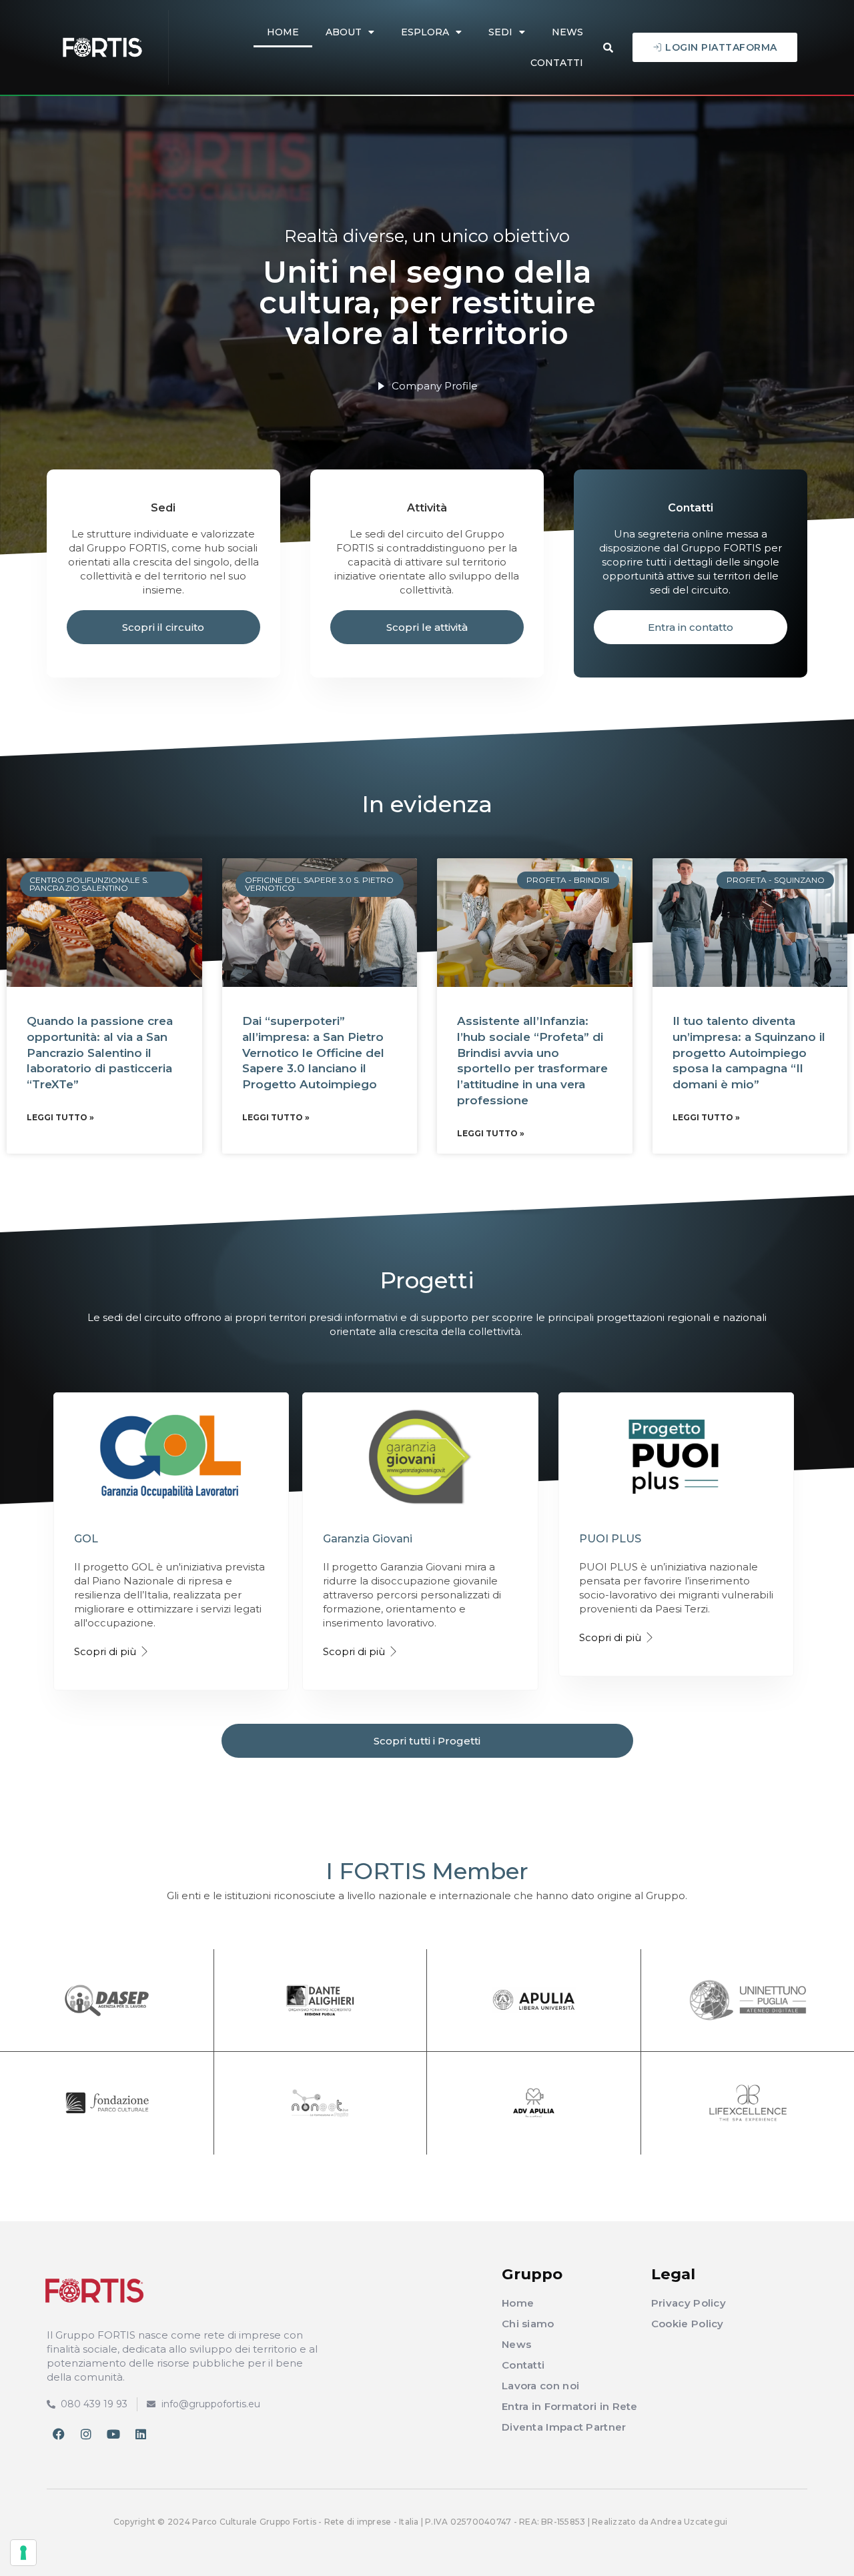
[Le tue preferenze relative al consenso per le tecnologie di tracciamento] (23, 2553)
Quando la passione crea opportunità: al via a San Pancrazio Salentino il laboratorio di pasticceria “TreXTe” (100, 1053)
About (344, 32)
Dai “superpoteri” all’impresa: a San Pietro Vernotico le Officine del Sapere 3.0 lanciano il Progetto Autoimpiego (313, 1053)
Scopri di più (105, 1651)
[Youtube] (113, 2434)
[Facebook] (59, 2434)
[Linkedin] (141, 2434)
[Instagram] (86, 2434)
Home (283, 32)
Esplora (425, 32)
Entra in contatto (691, 627)
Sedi (500, 32)
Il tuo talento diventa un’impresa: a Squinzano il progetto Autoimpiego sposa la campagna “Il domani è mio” (749, 1053)
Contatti (557, 63)
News (567, 32)
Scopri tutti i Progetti (427, 1741)
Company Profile (435, 386)
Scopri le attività (427, 627)
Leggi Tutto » (60, 1117)
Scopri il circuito (163, 627)
